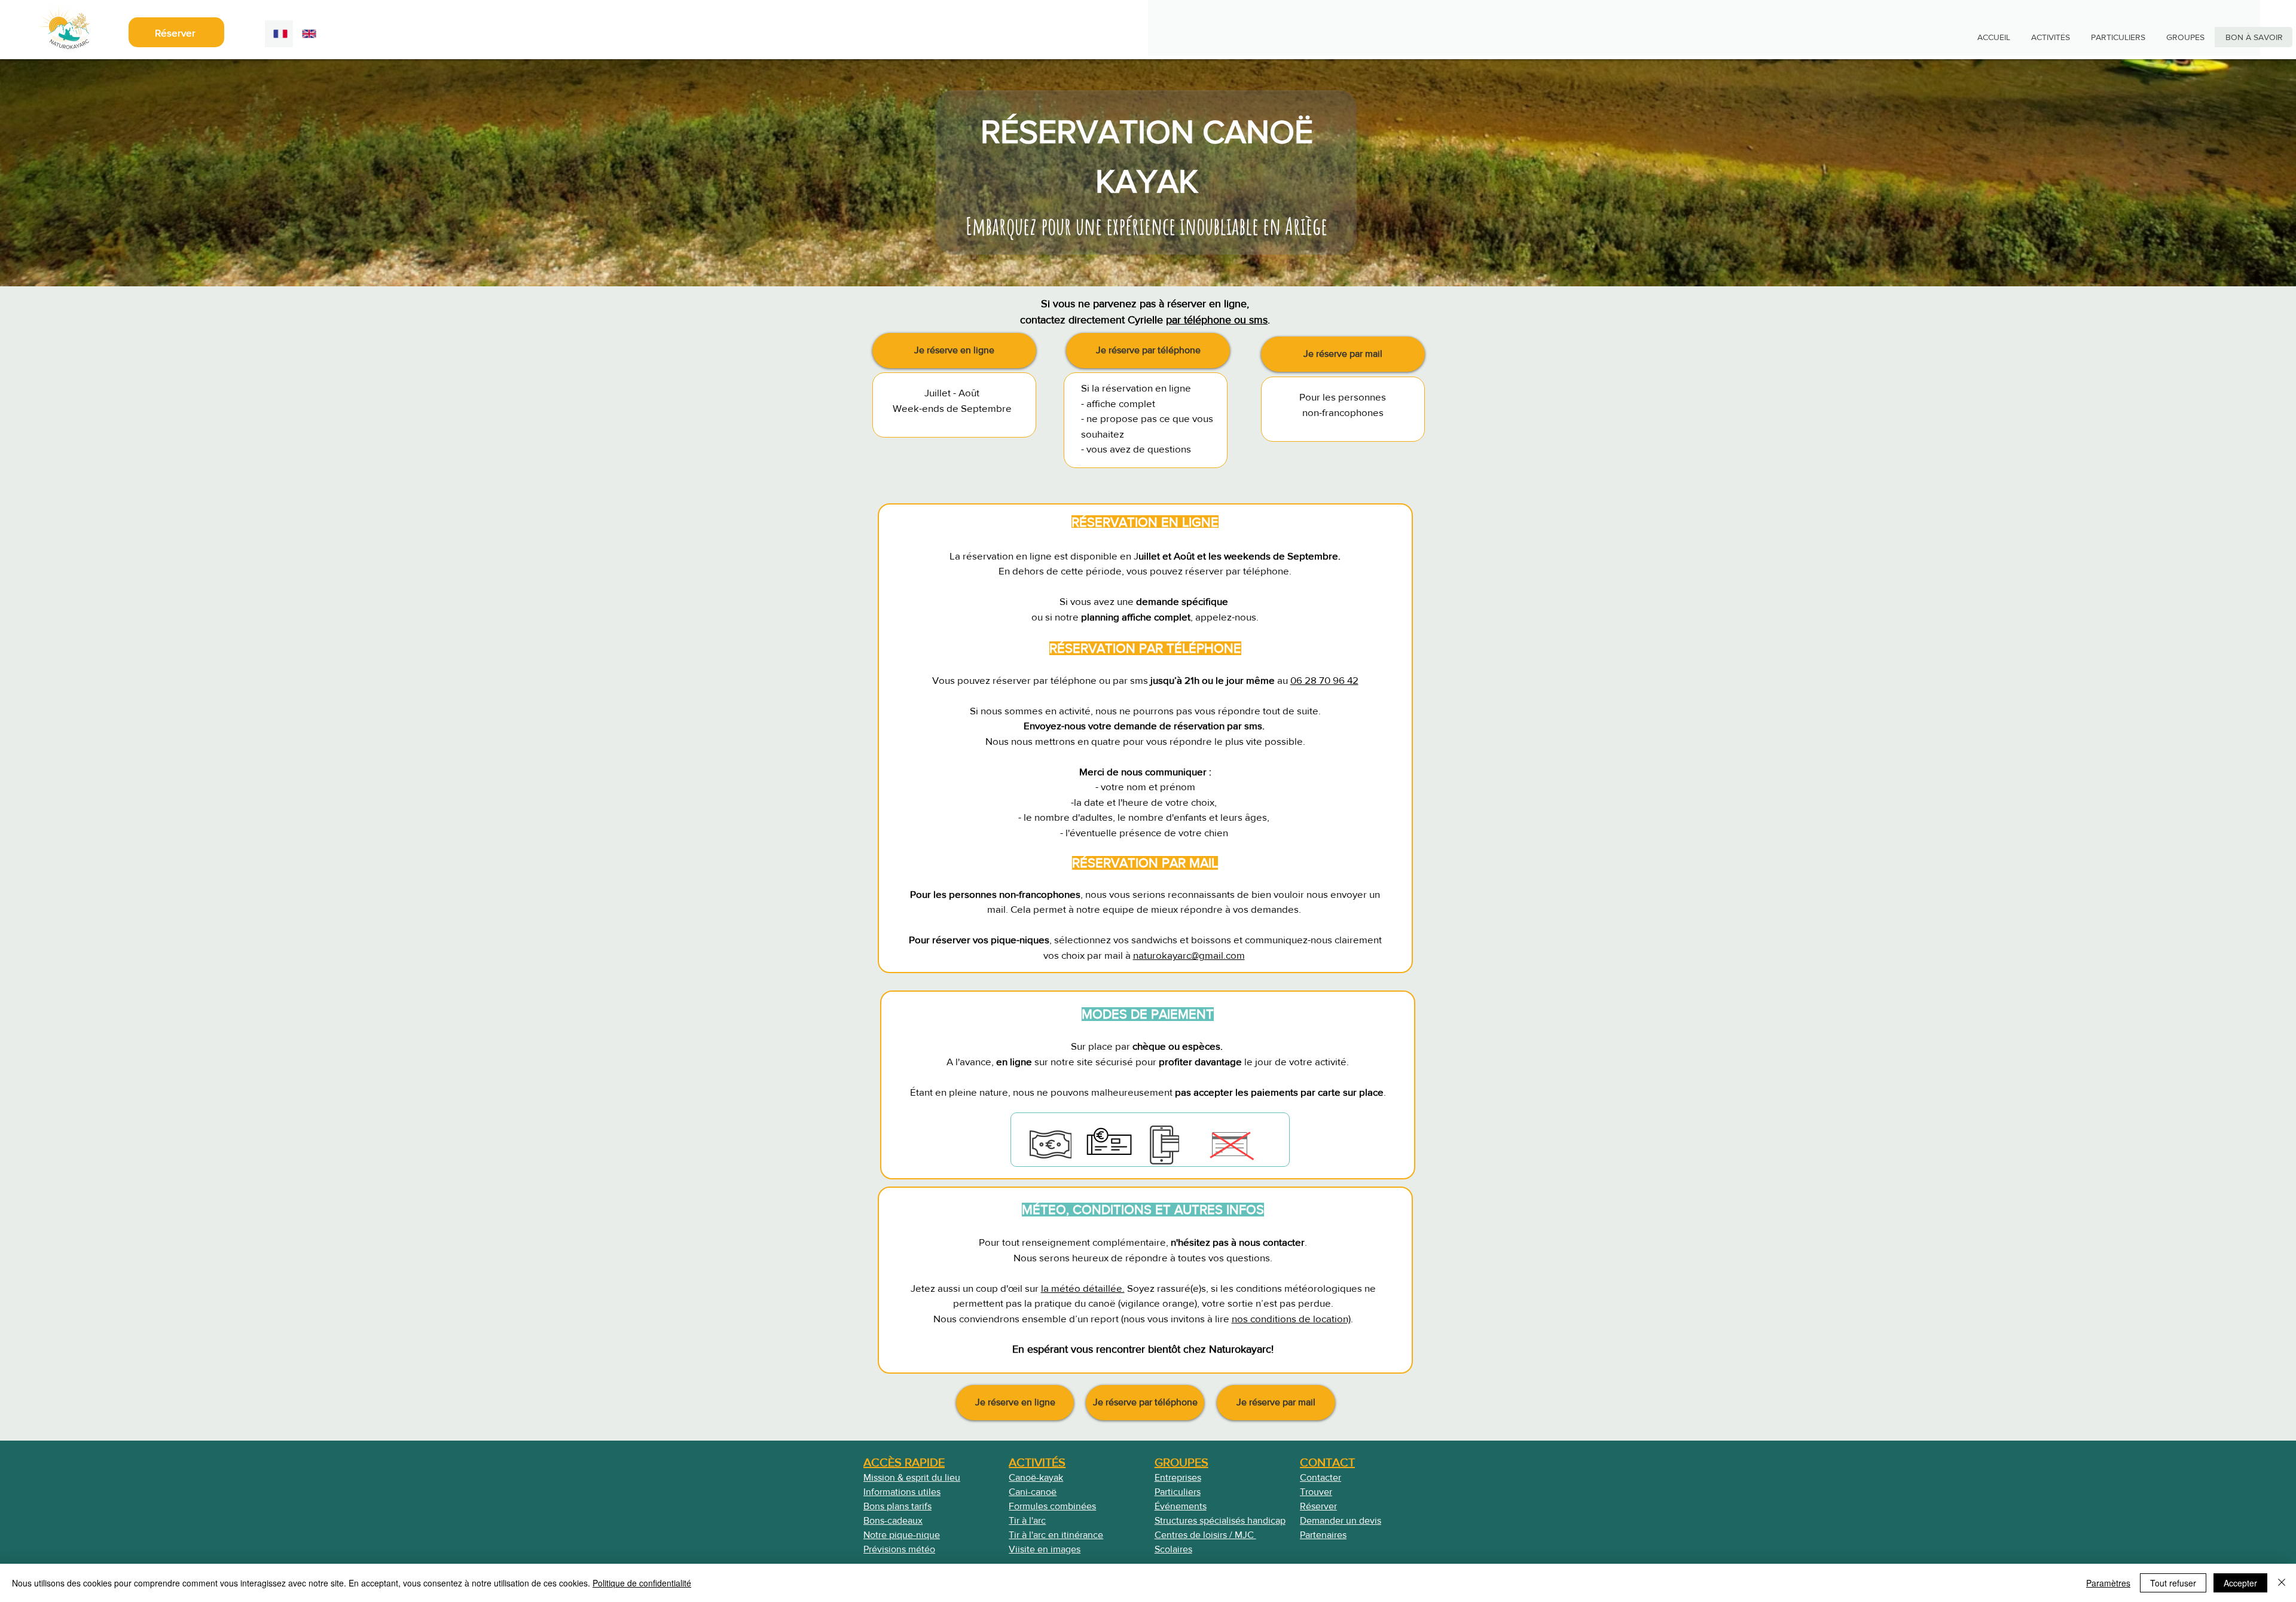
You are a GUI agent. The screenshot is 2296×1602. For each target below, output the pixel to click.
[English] (307, 34)
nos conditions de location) (1291, 1318)
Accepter (2240, 1583)
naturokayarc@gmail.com (1189, 955)
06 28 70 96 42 (1324, 680)
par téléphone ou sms (1217, 320)
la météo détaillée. (1083, 1288)
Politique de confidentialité (642, 1583)
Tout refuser (2173, 1583)
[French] (279, 34)
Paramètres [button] (2108, 1583)
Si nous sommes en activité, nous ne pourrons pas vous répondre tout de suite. (1145, 710)
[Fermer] (2282, 1583)
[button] (954, 351)
